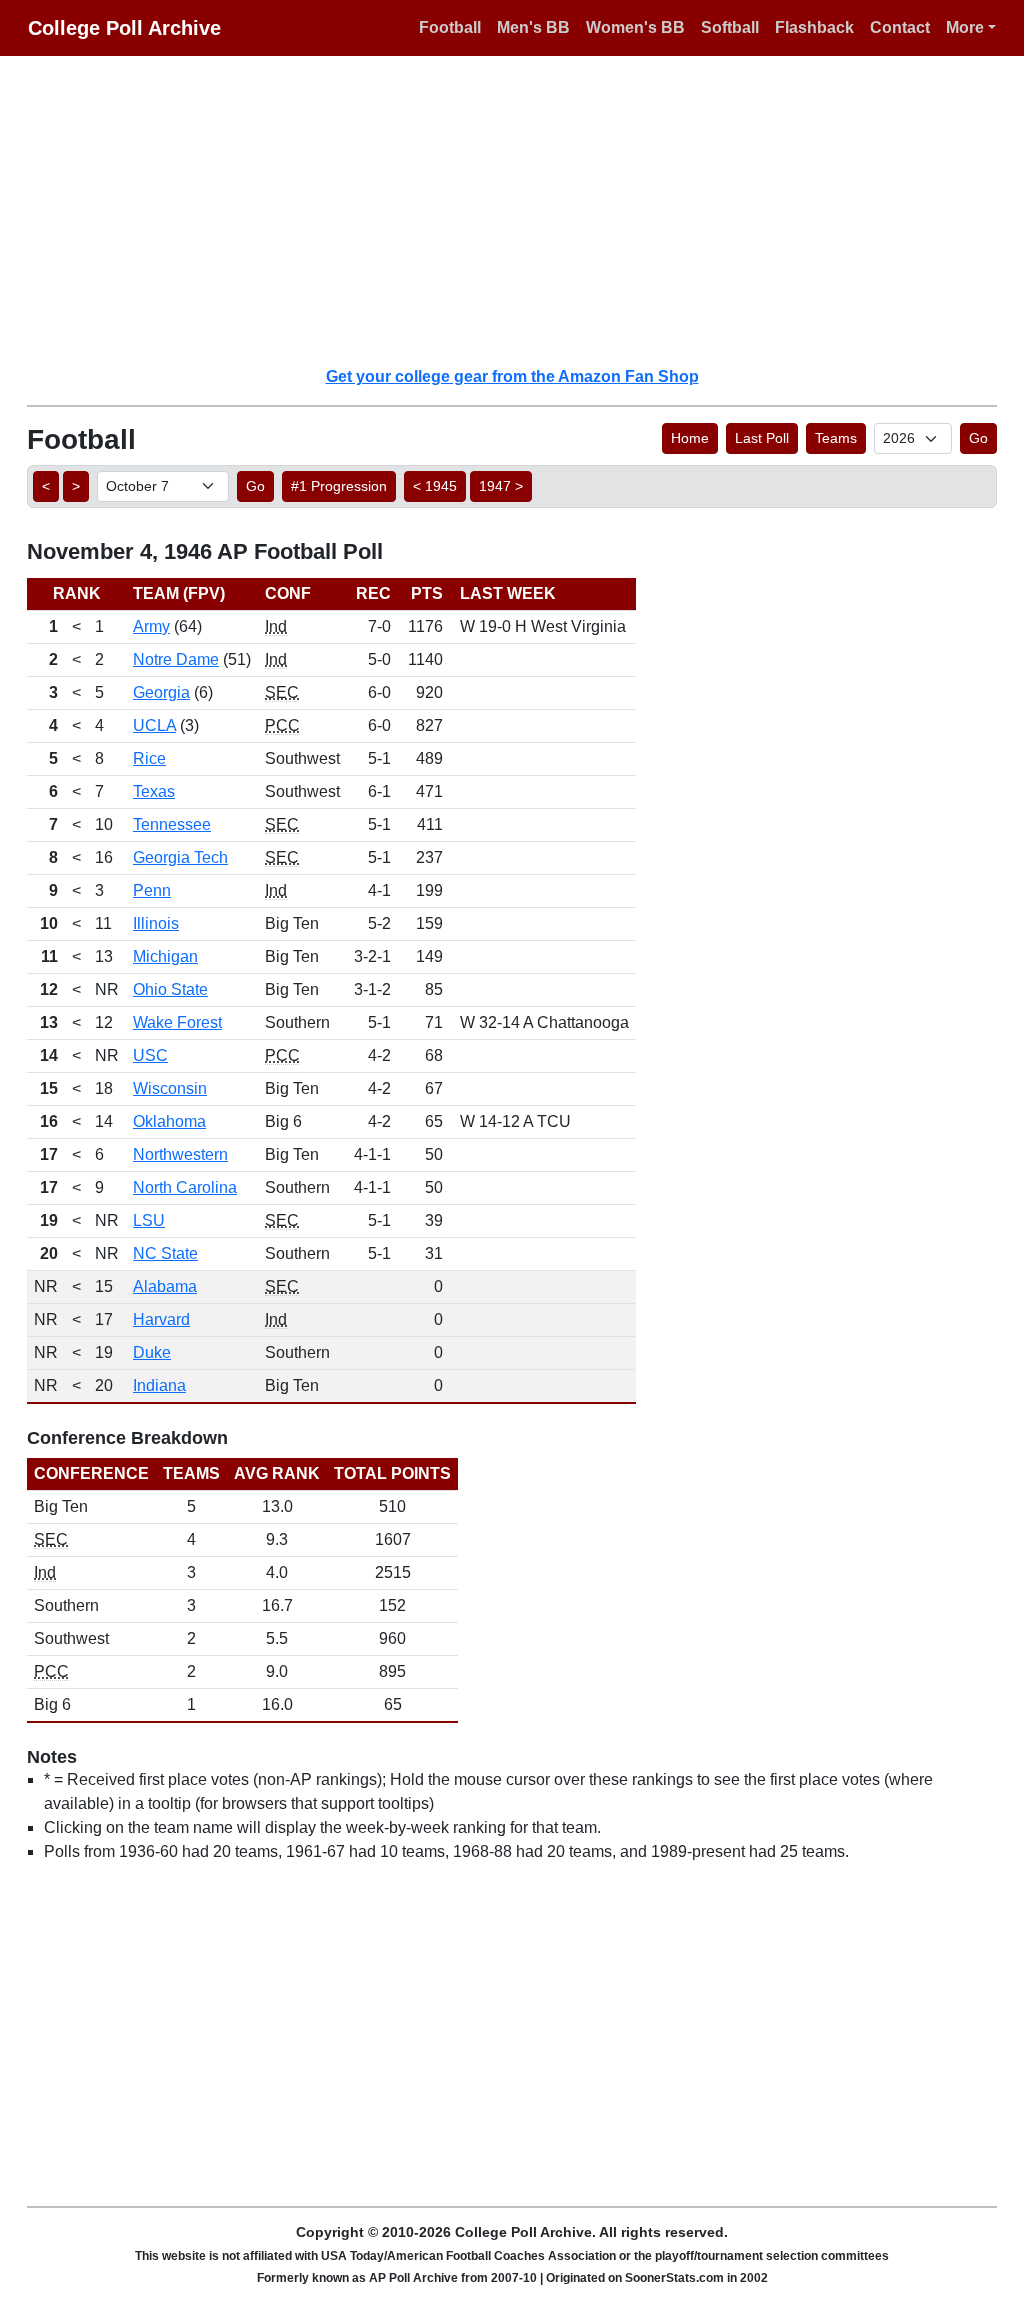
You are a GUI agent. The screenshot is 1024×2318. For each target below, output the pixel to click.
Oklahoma (169, 1121)
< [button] (46, 486)
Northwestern (180, 1154)
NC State (165, 1253)
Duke (152, 1352)
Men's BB (533, 27)
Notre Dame (176, 659)
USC (150, 1055)
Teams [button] (836, 438)
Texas (154, 791)
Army (151, 626)
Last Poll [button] (762, 438)
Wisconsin (170, 1088)
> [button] (76, 486)
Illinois (156, 923)
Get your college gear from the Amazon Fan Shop (512, 376)
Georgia (161, 692)
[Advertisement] (524, 210)
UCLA (154, 725)
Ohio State (170, 989)
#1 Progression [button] (339, 486)
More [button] (965, 27)
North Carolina (185, 1187)
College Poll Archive (124, 28)
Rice (149, 758)
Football (450, 27)
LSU (149, 1220)
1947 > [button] (501, 486)
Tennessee (172, 824)
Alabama (165, 1286)
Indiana (159, 1385)
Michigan (165, 956)
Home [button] (690, 438)
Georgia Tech (180, 857)
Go (978, 438)
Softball (730, 27)
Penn (152, 890)
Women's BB (635, 27)
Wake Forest (177, 1022)
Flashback (814, 27)
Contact (900, 27)
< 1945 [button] (435, 486)
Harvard (161, 1319)
